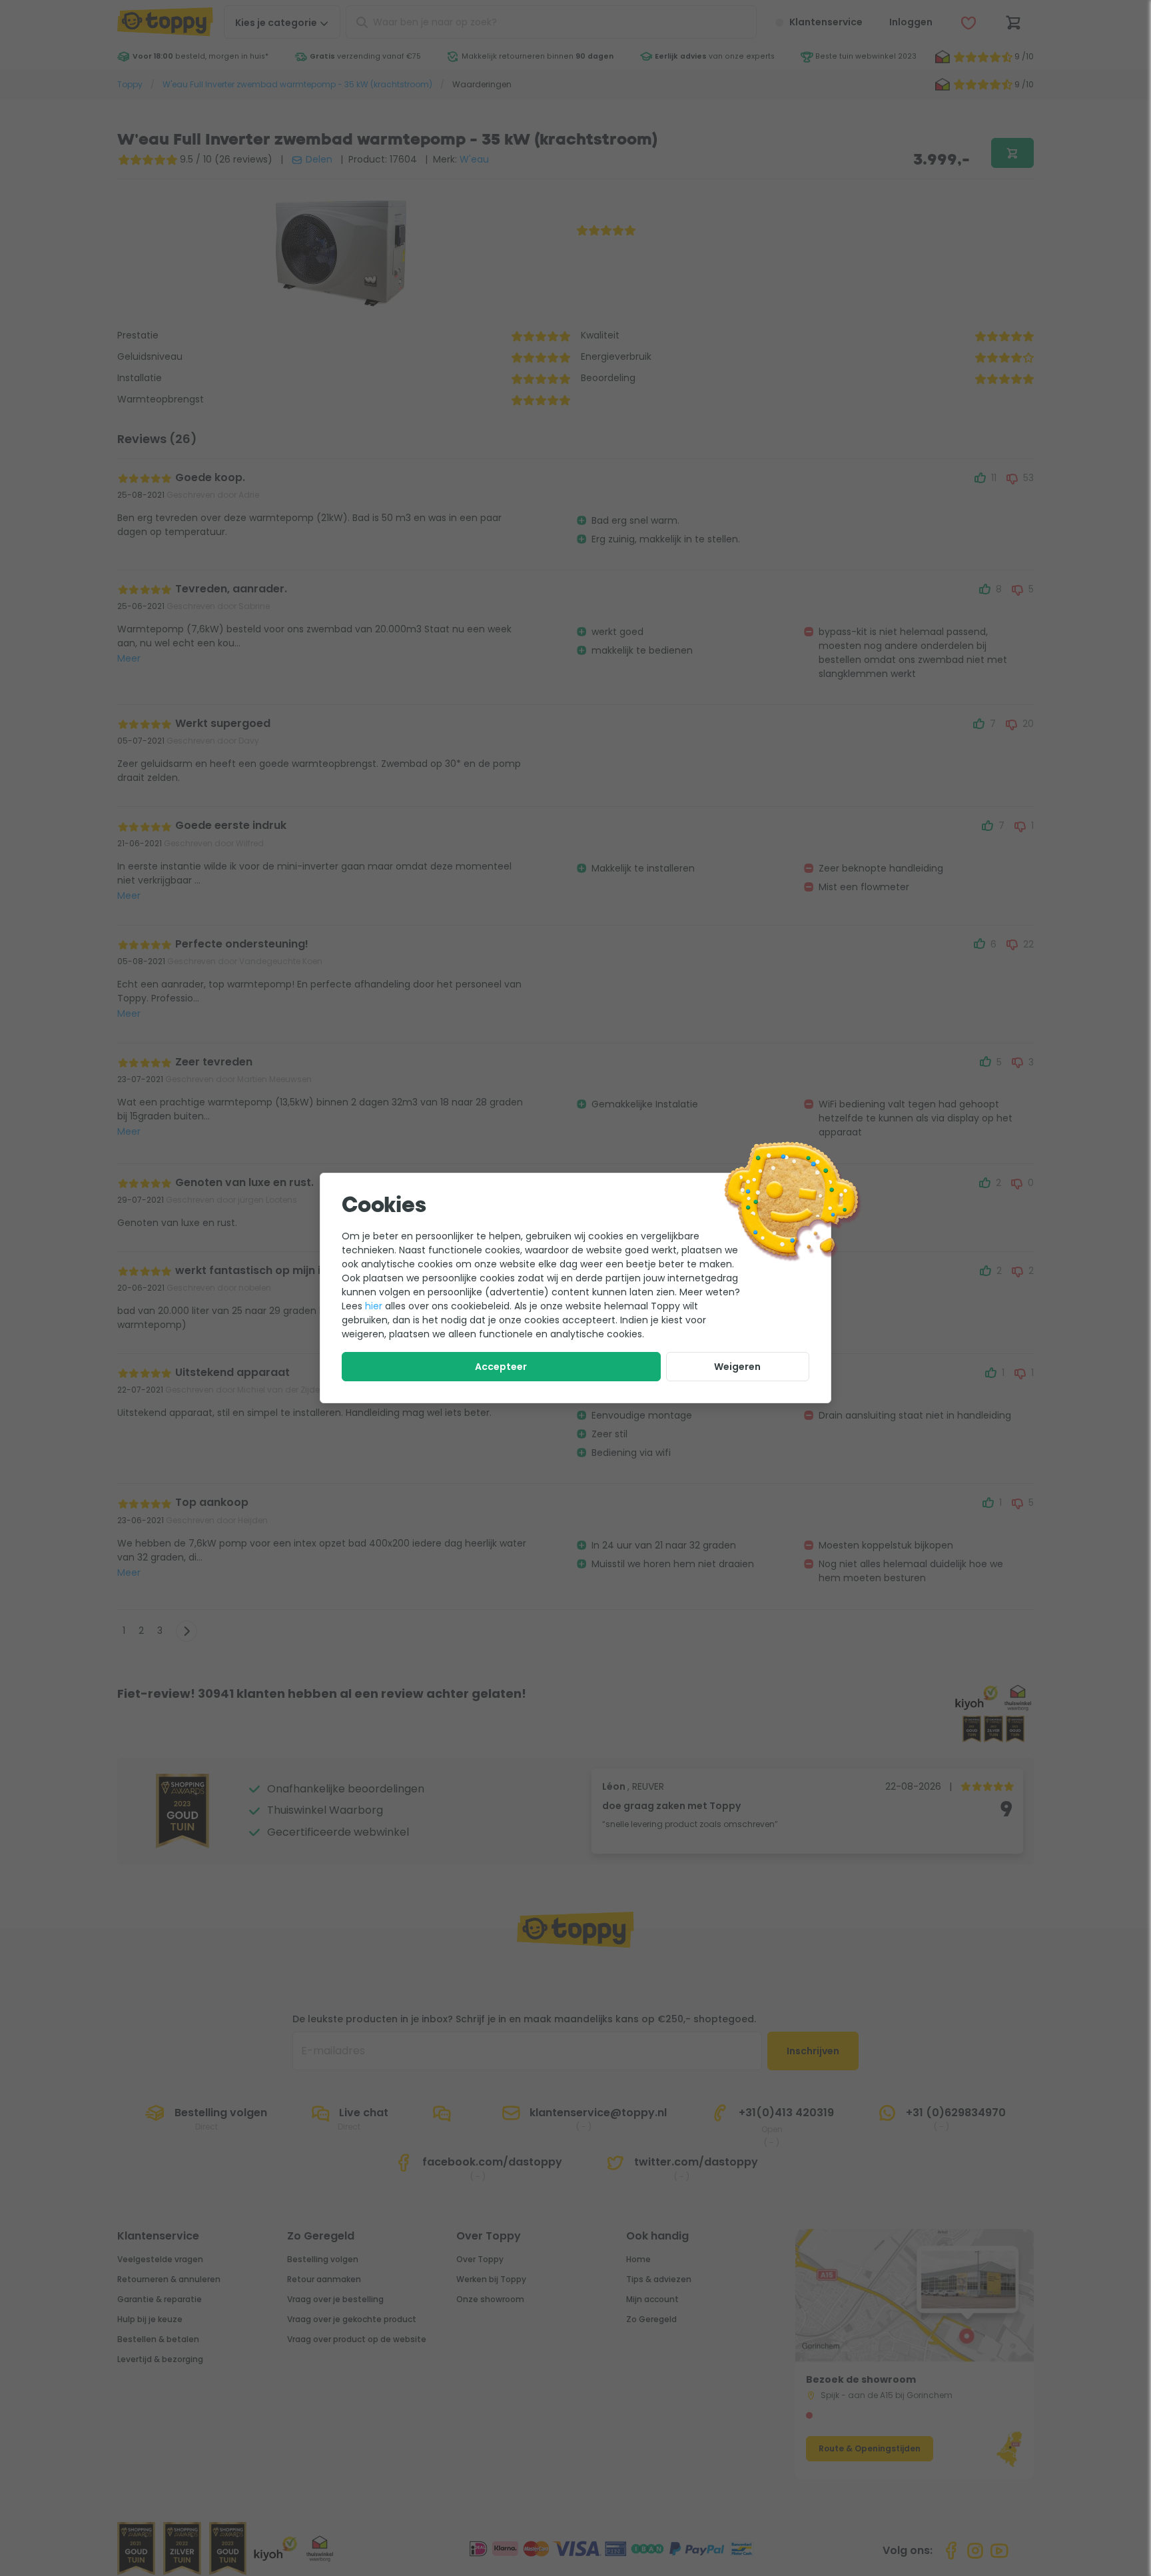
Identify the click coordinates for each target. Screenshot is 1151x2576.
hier (374, 1306)
